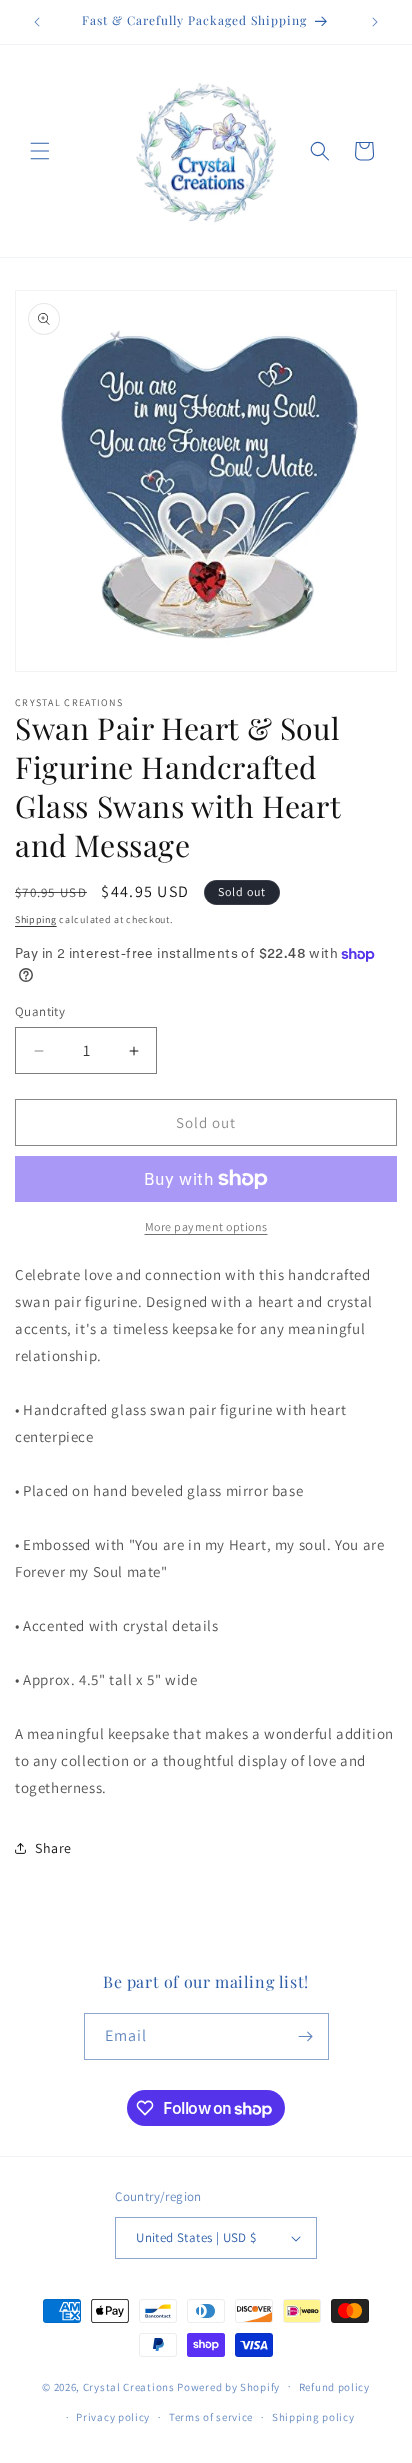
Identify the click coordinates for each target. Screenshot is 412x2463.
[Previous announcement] (37, 22)
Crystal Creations (129, 2386)
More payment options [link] (206, 1226)
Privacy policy (113, 2417)
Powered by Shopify (228, 2386)
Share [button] (53, 1848)
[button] (40, 151)
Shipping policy (313, 2417)
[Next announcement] (375, 22)
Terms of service (211, 2417)
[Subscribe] (306, 2036)
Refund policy (334, 2387)
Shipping (36, 919)
